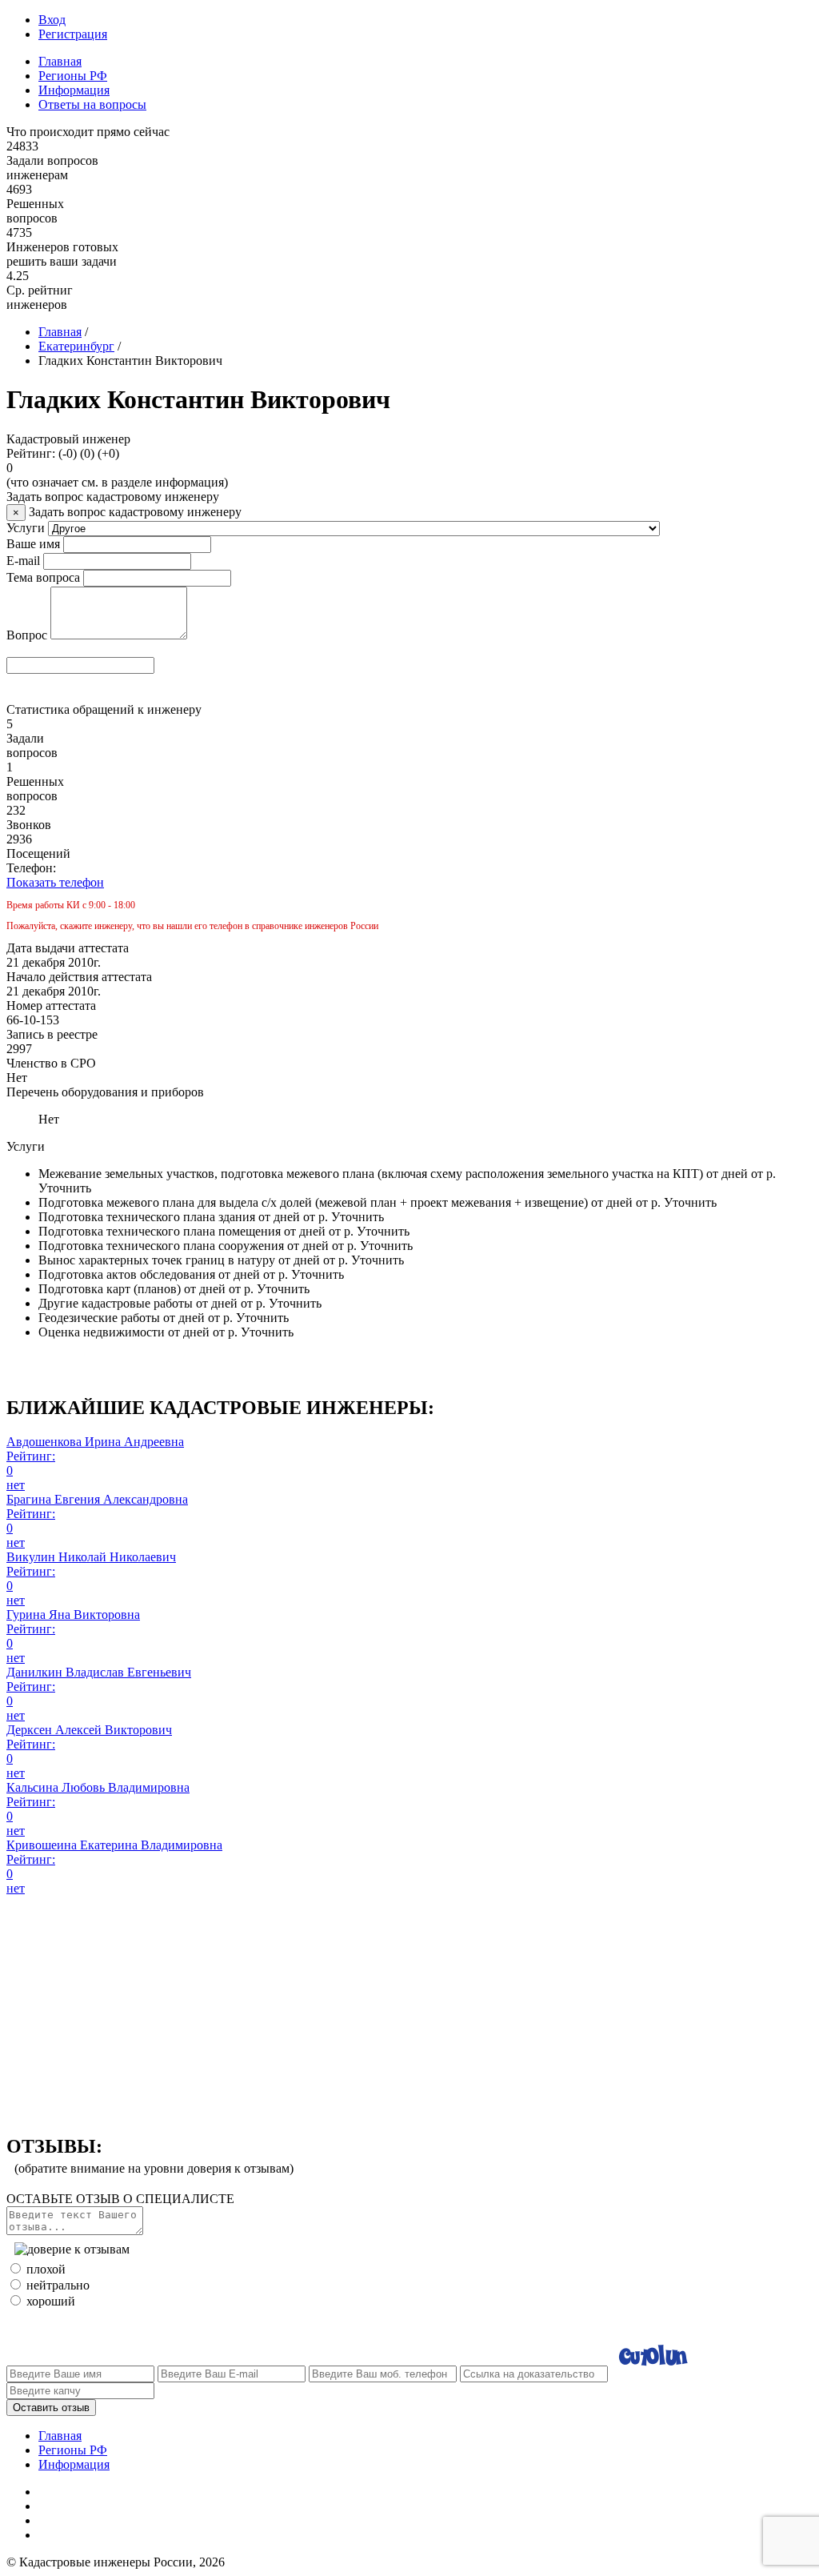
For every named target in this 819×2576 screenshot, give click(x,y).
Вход (52, 20)
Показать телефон (55, 882)
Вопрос (27, 635)
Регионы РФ (73, 76)
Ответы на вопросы (92, 104)
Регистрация (73, 34)
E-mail (23, 561)
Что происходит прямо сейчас (88, 132)
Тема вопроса (43, 577)
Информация (74, 90)
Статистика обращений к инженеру (104, 709)
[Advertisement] (409, 2008)
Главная (60, 61)
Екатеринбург (76, 346)
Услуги (26, 528)
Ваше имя (33, 544)
